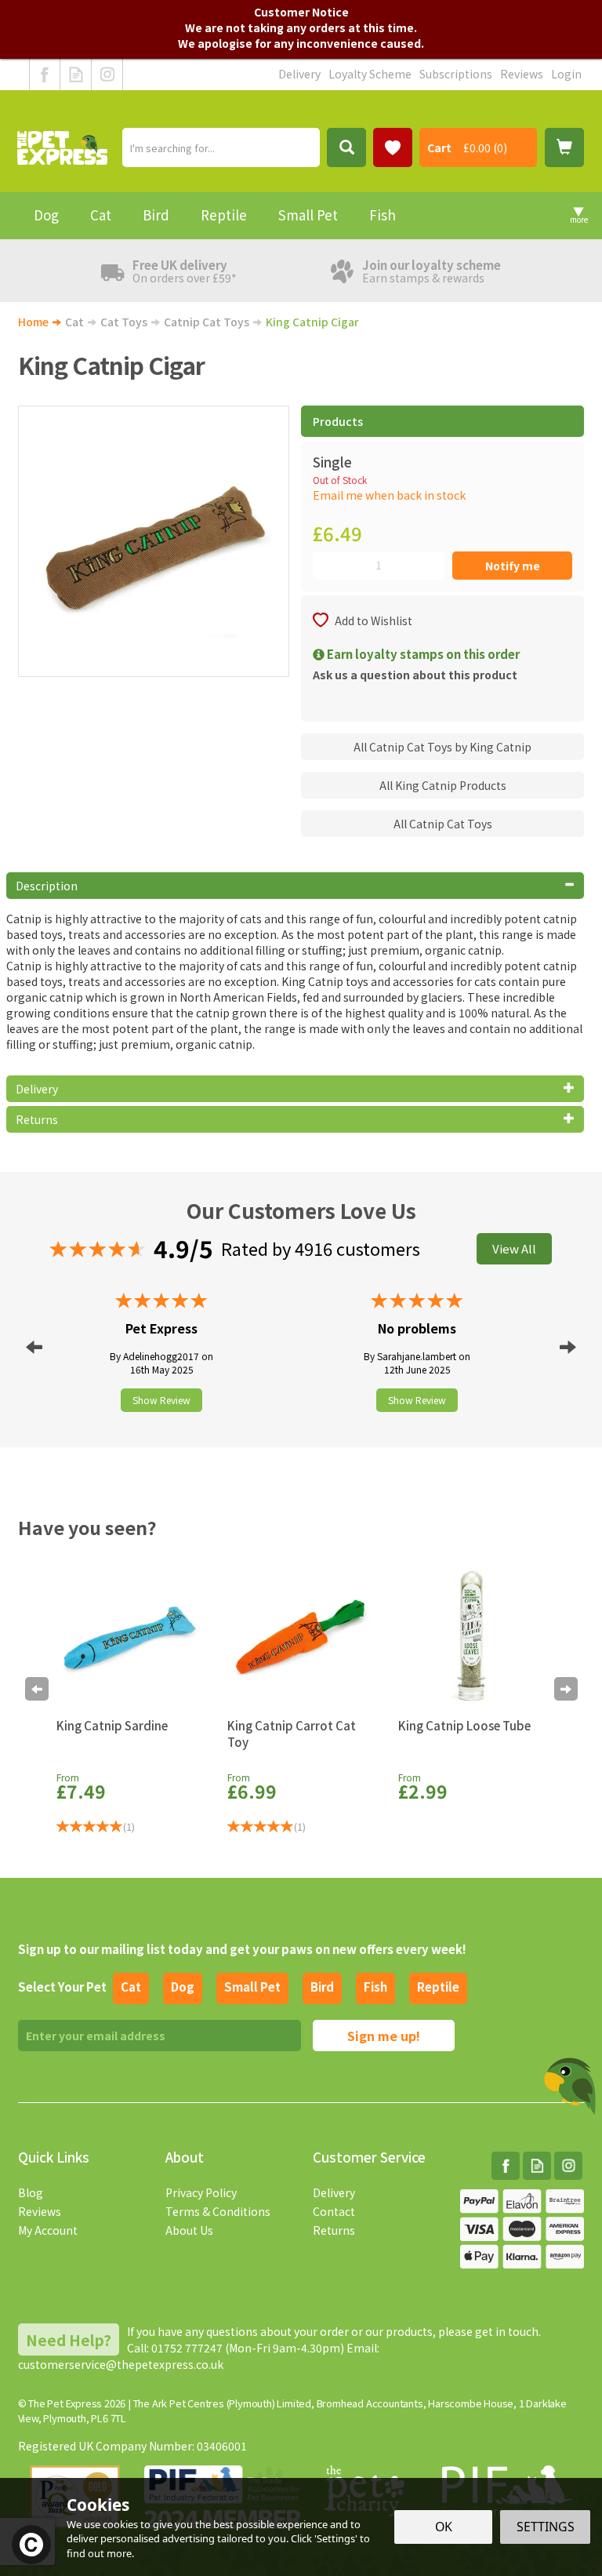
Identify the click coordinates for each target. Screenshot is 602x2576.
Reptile (438, 1987)
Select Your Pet (62, 1987)
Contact (334, 2211)
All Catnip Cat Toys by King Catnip (442, 747)
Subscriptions (456, 74)
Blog (31, 2192)
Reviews (40, 2211)
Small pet (252, 1987)
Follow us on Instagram (107, 75)
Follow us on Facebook (45, 75)
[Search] (346, 147)
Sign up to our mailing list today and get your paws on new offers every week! (242, 1949)
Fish (375, 1987)
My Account (48, 2230)
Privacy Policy (201, 2192)
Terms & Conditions (218, 2211)
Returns (334, 2230)
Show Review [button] (161, 1400)
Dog (183, 1987)
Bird (322, 1987)
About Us (189, 2230)
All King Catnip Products (443, 785)
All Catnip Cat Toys (443, 824)
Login (566, 74)
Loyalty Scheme (370, 74)
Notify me (513, 566)
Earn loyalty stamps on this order (422, 654)
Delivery (334, 2192)
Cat (131, 1987)
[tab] (296, 886)
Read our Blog (76, 75)
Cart (439, 147)
